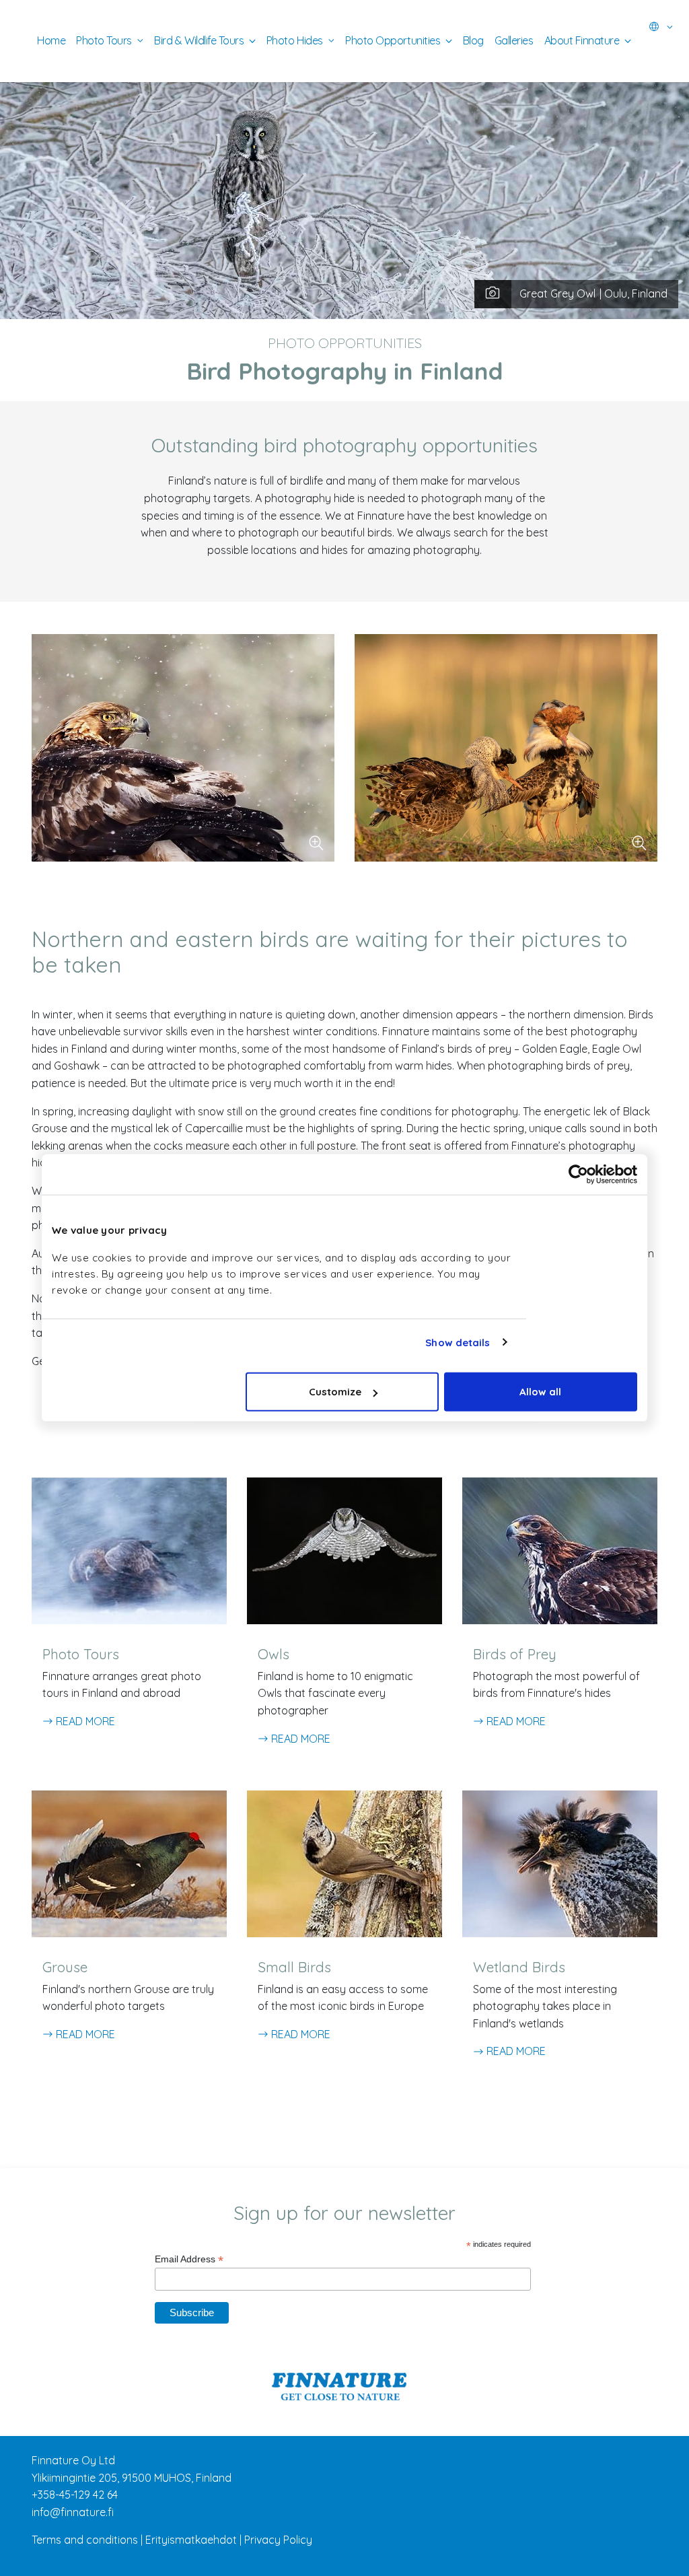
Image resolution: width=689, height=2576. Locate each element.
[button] (661, 27)
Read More (84, 1721)
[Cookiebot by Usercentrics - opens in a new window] (578, 1174)
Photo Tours (104, 40)
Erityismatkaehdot (191, 2540)
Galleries (514, 40)
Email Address (189, 2259)
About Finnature (582, 40)
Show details (458, 1342)
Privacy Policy (278, 2540)
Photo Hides (295, 40)
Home (51, 40)
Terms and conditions (85, 2540)
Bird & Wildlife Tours (199, 40)
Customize (335, 1392)
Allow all (540, 1392)
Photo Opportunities (393, 40)
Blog (473, 40)
